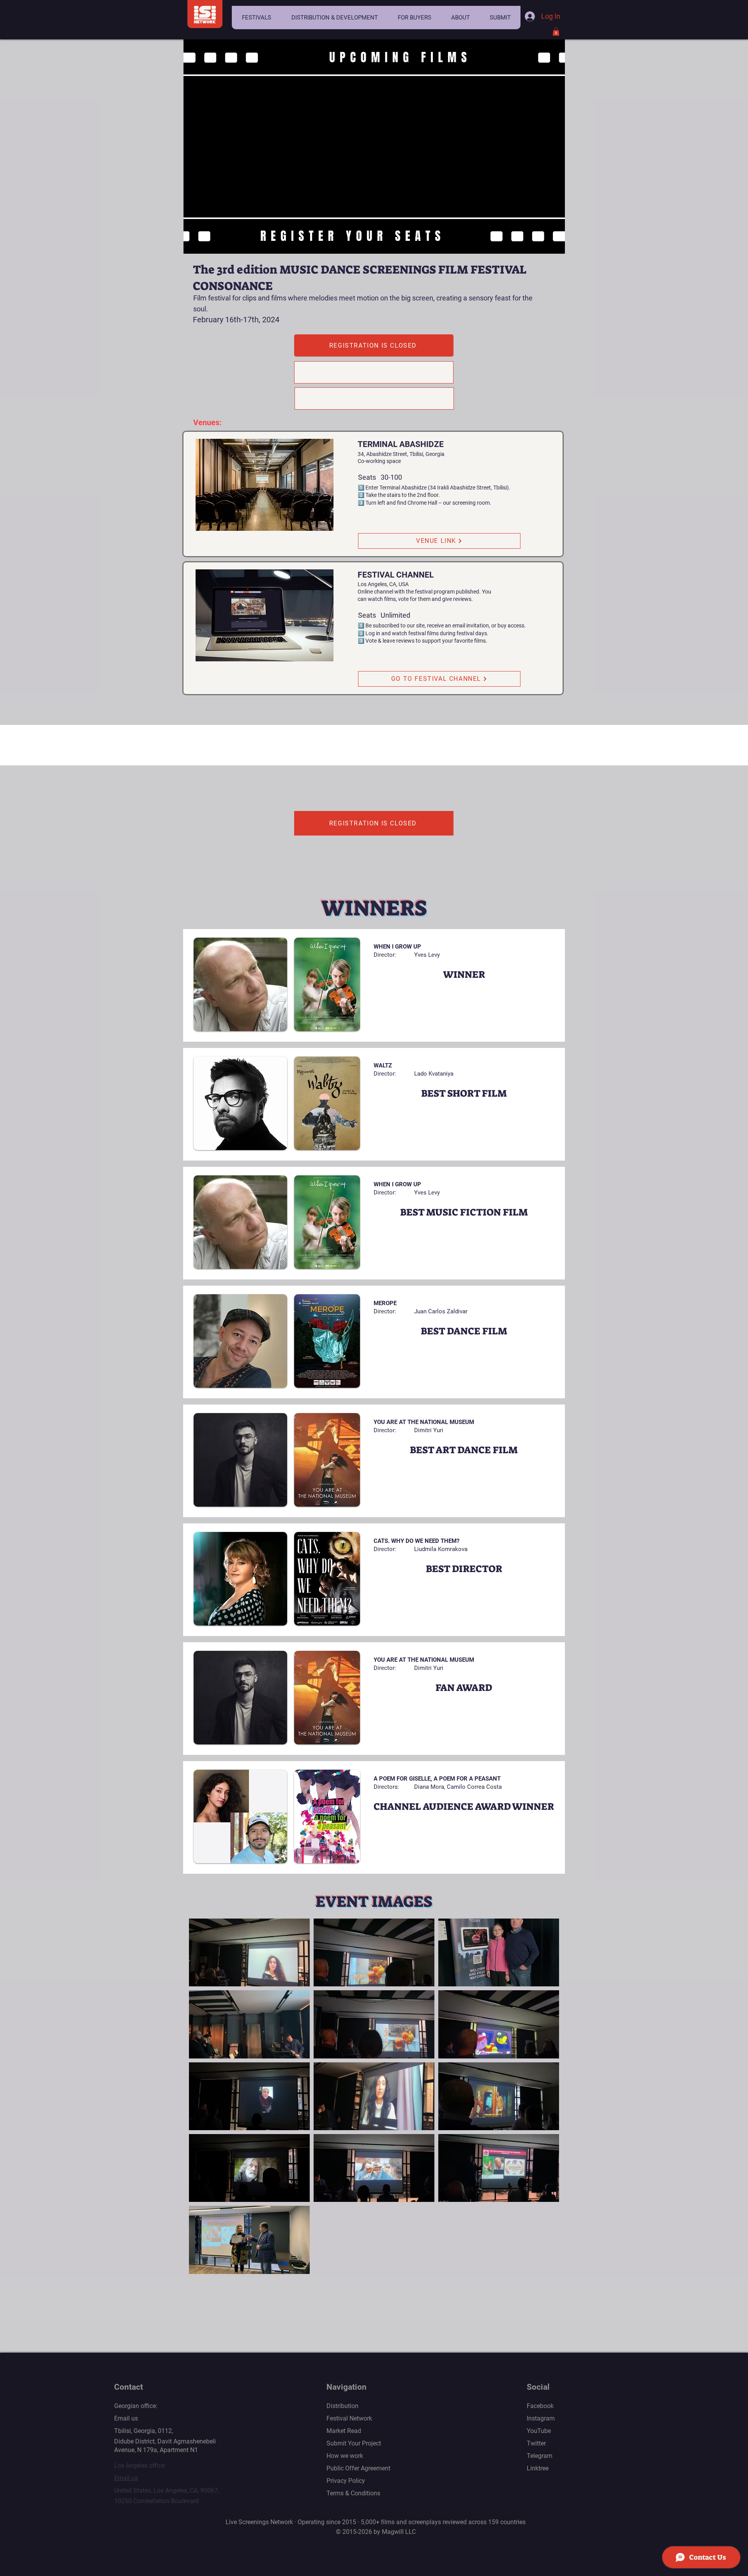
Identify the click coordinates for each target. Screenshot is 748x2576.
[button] (256, 18)
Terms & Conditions (353, 2493)
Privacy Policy (346, 2481)
